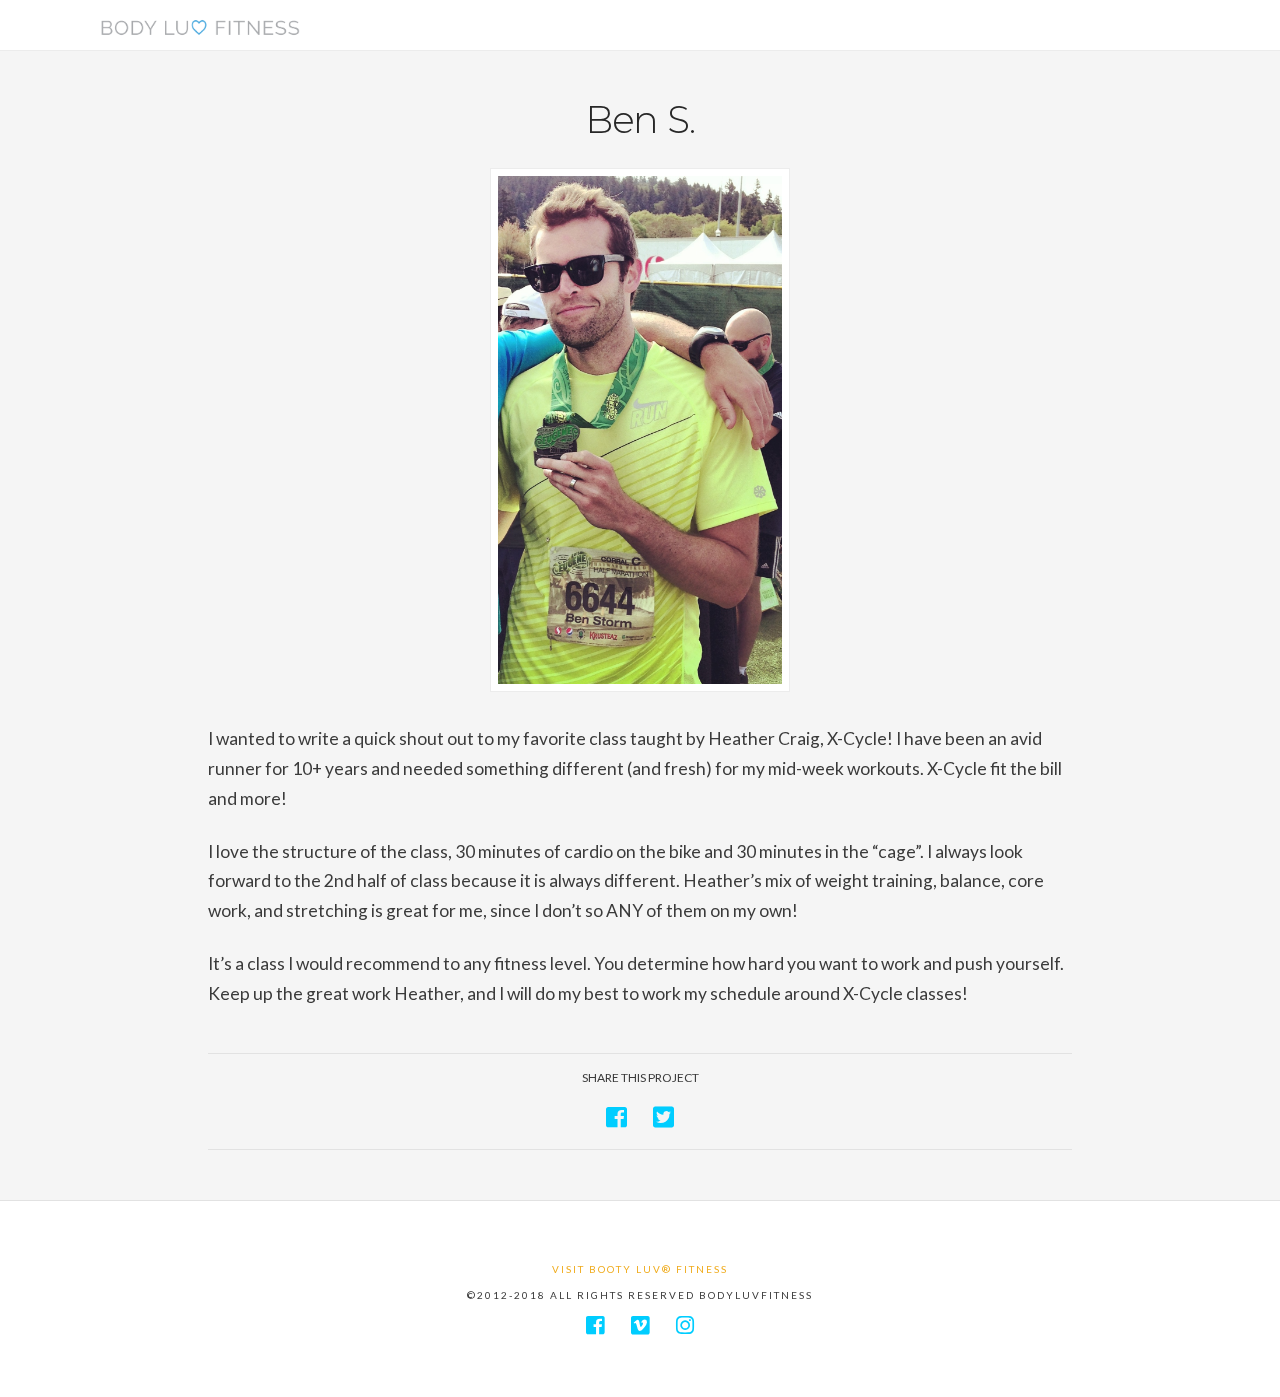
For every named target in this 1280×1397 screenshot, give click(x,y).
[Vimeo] (640, 1325)
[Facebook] (595, 1325)
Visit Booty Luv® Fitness (640, 1269)
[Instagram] (685, 1325)
